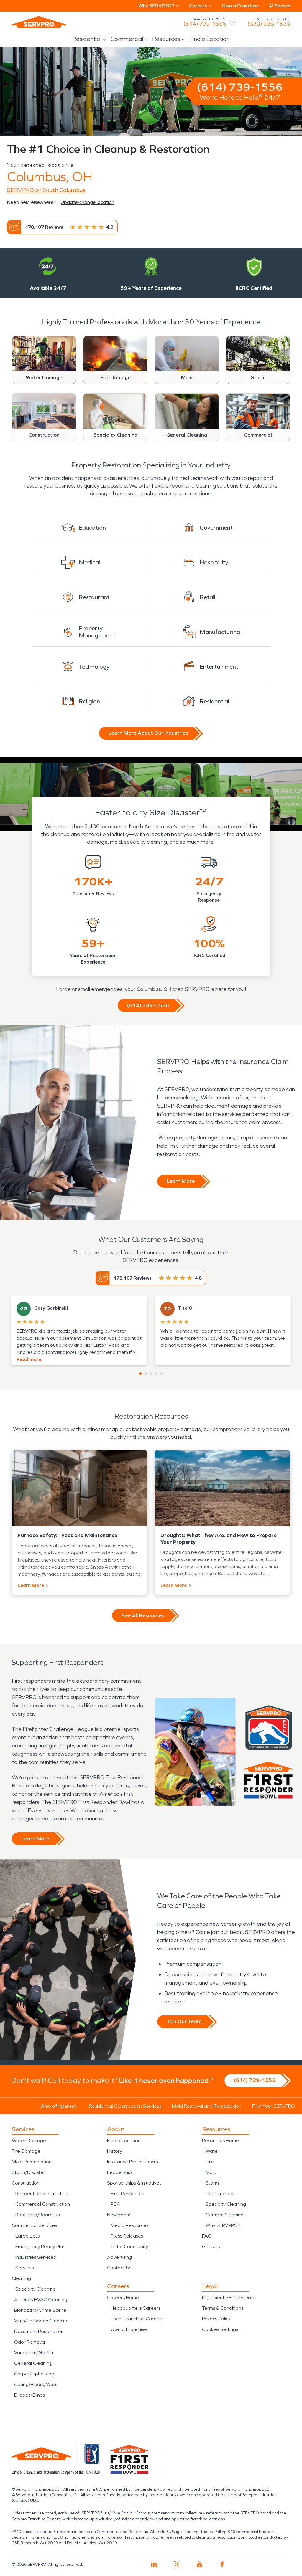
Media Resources (129, 2225)
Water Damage (29, 2140)
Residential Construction (42, 2194)
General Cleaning (33, 2363)
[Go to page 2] (146, 1374)
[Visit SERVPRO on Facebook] (222, 2564)
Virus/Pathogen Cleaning (41, 2321)
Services (24, 2268)
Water (212, 2151)
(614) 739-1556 (205, 24)
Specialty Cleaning (36, 2289)
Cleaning (21, 2278)
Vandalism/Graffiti (34, 2353)
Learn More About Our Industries (148, 733)
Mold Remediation (32, 2162)
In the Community (129, 2247)
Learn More (181, 1181)
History (115, 2151)
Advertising (119, 2257)
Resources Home (220, 2140)
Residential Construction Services (125, 2106)
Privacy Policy (216, 2319)
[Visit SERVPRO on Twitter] (177, 2564)
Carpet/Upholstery (35, 2374)
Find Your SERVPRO (274, 2106)
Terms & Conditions (223, 2308)
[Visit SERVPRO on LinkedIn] (154, 2564)
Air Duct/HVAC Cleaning (41, 2300)
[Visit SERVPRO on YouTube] (200, 2564)
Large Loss (27, 2236)
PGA (115, 2204)
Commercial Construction (43, 2204)
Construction (26, 2183)
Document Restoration (39, 2331)
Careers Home (123, 2297)
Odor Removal (30, 2342)
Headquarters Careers (136, 2308)
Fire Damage (26, 2151)
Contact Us (119, 2268)
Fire (210, 2162)
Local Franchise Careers (137, 2319)
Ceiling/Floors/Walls (36, 2384)
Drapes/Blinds (29, 2395)
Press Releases (127, 2236)
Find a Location (210, 39)
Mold (211, 2172)
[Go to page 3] (151, 1374)
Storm (212, 2183)
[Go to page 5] (162, 1374)
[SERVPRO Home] (39, 22)
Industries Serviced (36, 2257)
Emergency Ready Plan (40, 2247)
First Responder (128, 2194)
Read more (29, 1359)
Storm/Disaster (28, 2172)
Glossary (211, 2247)
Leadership (119, 2172)
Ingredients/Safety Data (229, 2297)
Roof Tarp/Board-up (38, 2215)
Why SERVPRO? (223, 2225)
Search (282, 6)
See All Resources (143, 1615)
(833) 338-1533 (269, 24)
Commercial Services (34, 2225)
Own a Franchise (240, 6)
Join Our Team (184, 2021)
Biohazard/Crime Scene (40, 2310)
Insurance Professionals (132, 2162)
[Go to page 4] (156, 1374)
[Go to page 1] (140, 1374)
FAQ (207, 2236)
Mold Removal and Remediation (207, 2106)
